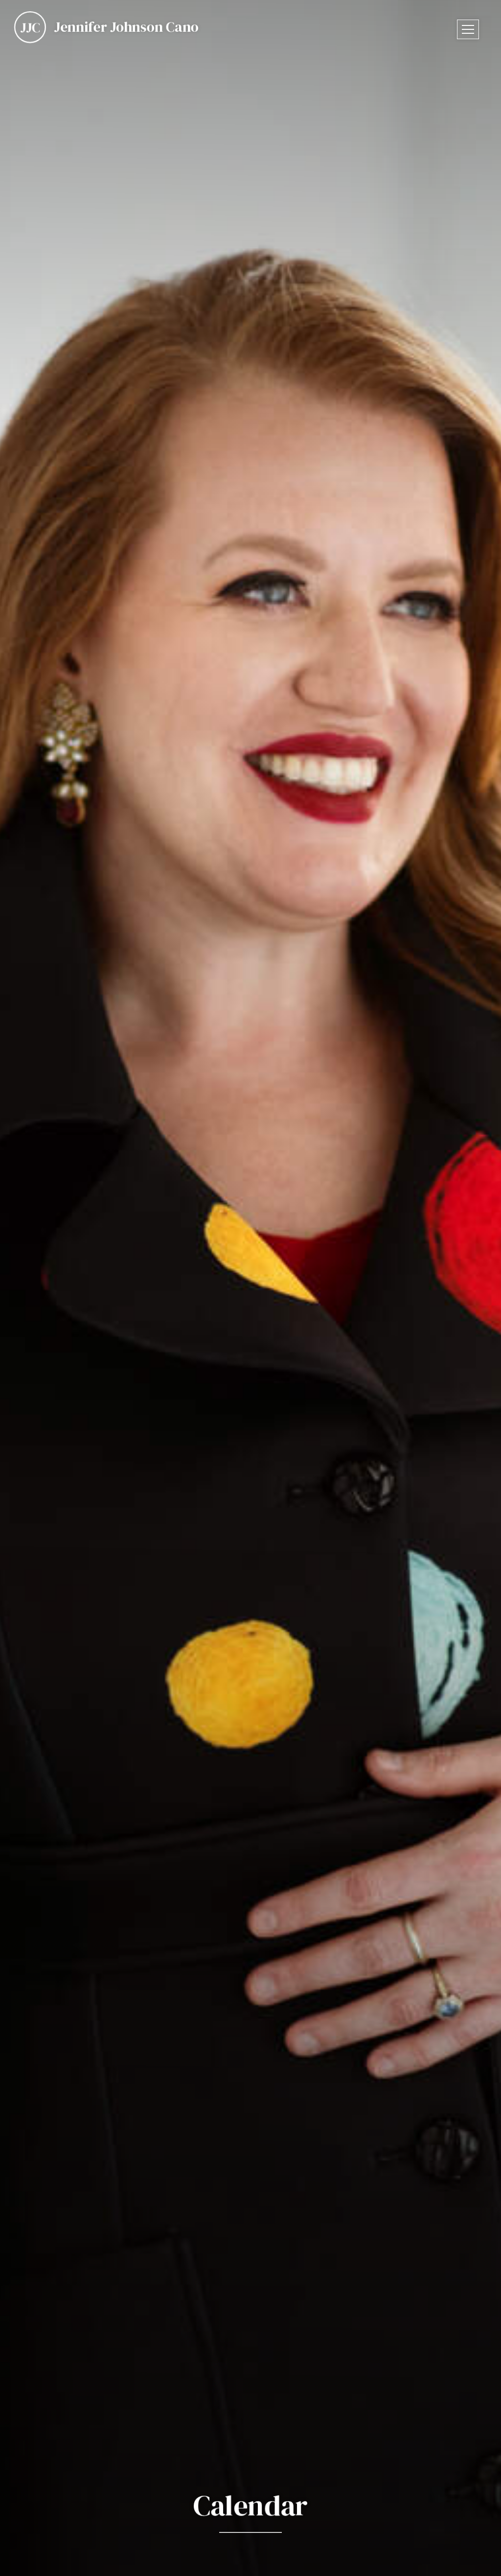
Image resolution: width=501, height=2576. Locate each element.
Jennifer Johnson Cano (126, 27)
